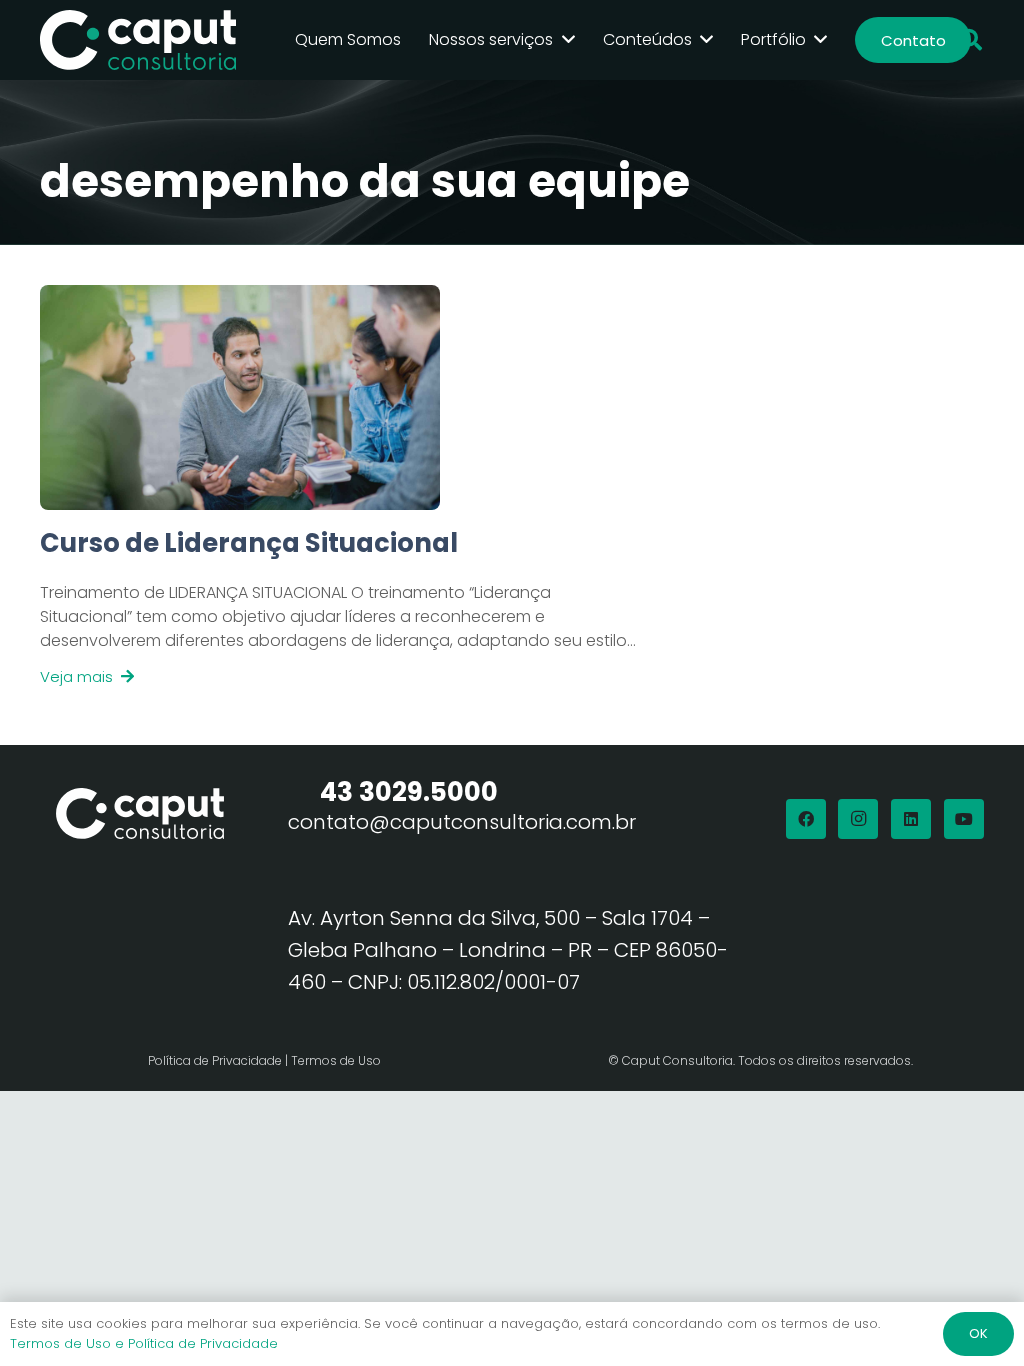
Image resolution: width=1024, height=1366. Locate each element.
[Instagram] (858, 819)
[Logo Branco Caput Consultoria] (138, 40)
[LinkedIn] (911, 819)
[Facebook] (806, 819)
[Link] (340, 607)
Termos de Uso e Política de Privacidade (144, 1343)
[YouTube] (964, 819)
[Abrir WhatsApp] (974, 1315)
